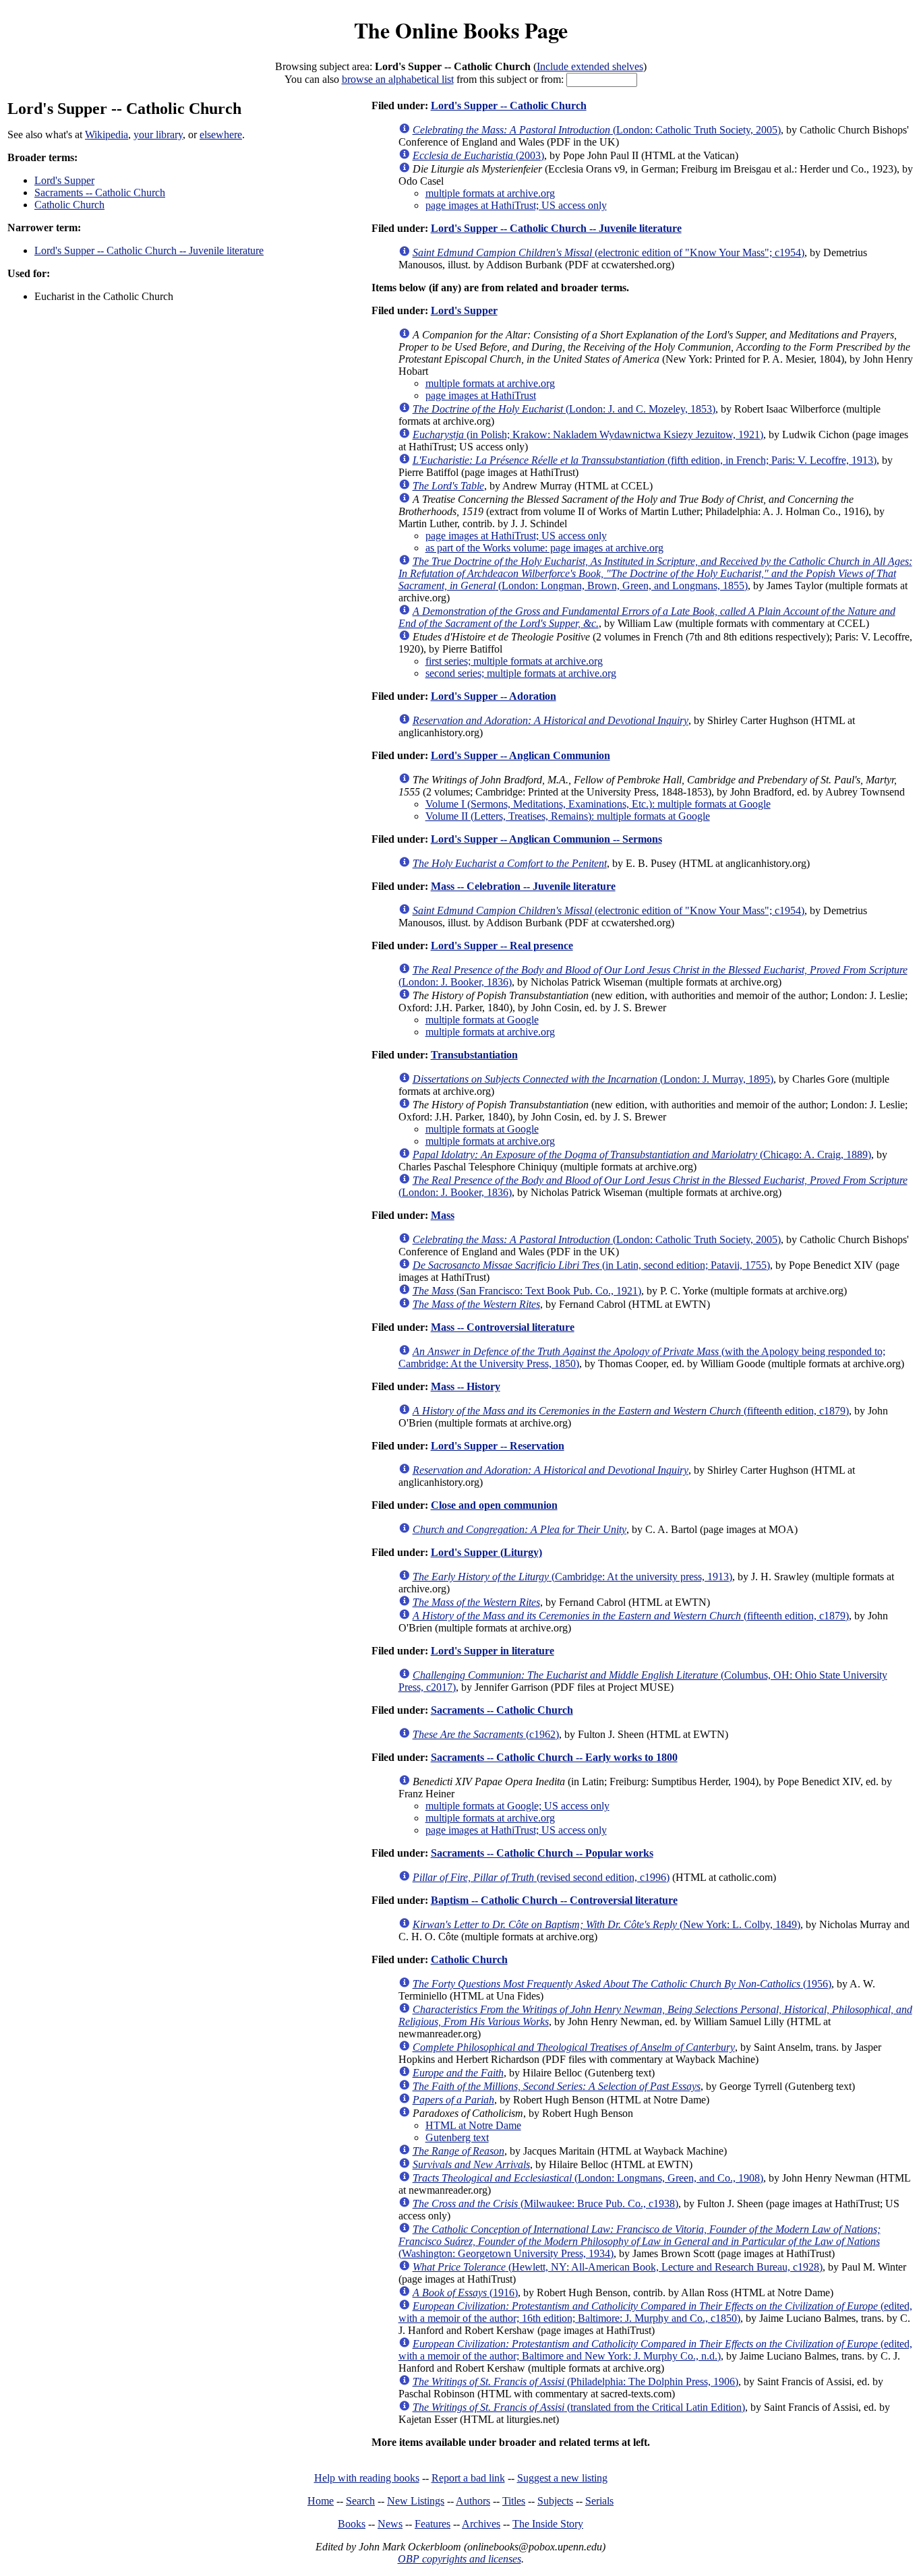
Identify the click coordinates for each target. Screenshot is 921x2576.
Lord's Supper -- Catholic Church (509, 106)
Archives (481, 2524)
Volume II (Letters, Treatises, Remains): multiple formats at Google (568, 816)
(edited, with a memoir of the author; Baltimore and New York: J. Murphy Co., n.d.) (655, 2350)
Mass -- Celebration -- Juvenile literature (523, 886)
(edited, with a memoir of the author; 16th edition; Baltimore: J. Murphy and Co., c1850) (655, 2312)
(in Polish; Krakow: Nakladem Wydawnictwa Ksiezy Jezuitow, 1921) (588, 435)
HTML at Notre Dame (473, 2125)
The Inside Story (548, 2524)
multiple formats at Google (482, 1020)
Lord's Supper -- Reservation (498, 1446)
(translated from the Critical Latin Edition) (579, 2407)
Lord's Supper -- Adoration (494, 696)
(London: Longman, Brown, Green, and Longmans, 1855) (655, 573)
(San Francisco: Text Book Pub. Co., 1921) (527, 1291)
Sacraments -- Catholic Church (100, 192)
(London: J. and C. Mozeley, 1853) (564, 409)
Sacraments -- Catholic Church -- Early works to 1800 (554, 1757)
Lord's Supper (64, 180)
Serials (599, 2501)
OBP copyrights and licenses (459, 2559)
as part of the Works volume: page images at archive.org (544, 548)
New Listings (416, 2501)
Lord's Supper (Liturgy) (486, 1552)
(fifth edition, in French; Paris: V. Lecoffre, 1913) (645, 460)
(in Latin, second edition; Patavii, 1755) (591, 1265)
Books (352, 2524)
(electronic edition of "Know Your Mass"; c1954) (608, 252)
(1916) (465, 2293)
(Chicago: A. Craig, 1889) (642, 1155)
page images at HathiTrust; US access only (516, 205)
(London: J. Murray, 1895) (593, 1079)
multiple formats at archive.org (490, 193)
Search (360, 2501)
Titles (514, 2501)
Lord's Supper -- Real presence (502, 946)
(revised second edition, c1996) (541, 1877)
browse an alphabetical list (398, 79)
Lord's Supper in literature (493, 1651)
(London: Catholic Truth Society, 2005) (597, 130)
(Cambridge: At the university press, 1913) (572, 1577)
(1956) (622, 1984)
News (390, 2524)
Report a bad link (468, 2478)
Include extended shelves (590, 66)
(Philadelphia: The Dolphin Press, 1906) (575, 2382)
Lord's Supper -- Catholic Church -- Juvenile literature (149, 250)
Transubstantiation (474, 1055)
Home (321, 2501)
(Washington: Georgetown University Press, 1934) (640, 2241)
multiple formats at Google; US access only (517, 1806)
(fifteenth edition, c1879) (631, 1411)
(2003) (478, 155)
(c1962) (486, 1734)
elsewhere (221, 134)
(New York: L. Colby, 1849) (606, 1924)
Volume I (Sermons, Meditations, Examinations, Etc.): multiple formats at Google (598, 804)
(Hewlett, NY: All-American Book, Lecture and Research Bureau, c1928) (618, 2267)
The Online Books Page (461, 30)
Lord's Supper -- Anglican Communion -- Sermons (546, 839)
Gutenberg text (457, 2137)
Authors (473, 2501)
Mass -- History (466, 1386)
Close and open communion (494, 1505)
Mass (443, 1215)
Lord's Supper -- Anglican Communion (521, 755)
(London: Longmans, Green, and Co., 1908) (588, 2178)
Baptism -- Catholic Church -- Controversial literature (554, 1900)
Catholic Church (69, 205)
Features (433, 2524)
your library (158, 134)
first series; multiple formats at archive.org (514, 661)
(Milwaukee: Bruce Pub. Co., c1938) (545, 2204)
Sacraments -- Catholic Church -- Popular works (542, 1853)
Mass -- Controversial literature (503, 1327)
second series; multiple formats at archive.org (521, 673)
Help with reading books (367, 2478)
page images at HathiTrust (481, 395)
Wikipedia (107, 134)
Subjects (555, 2501)
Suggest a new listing (562, 2478)
